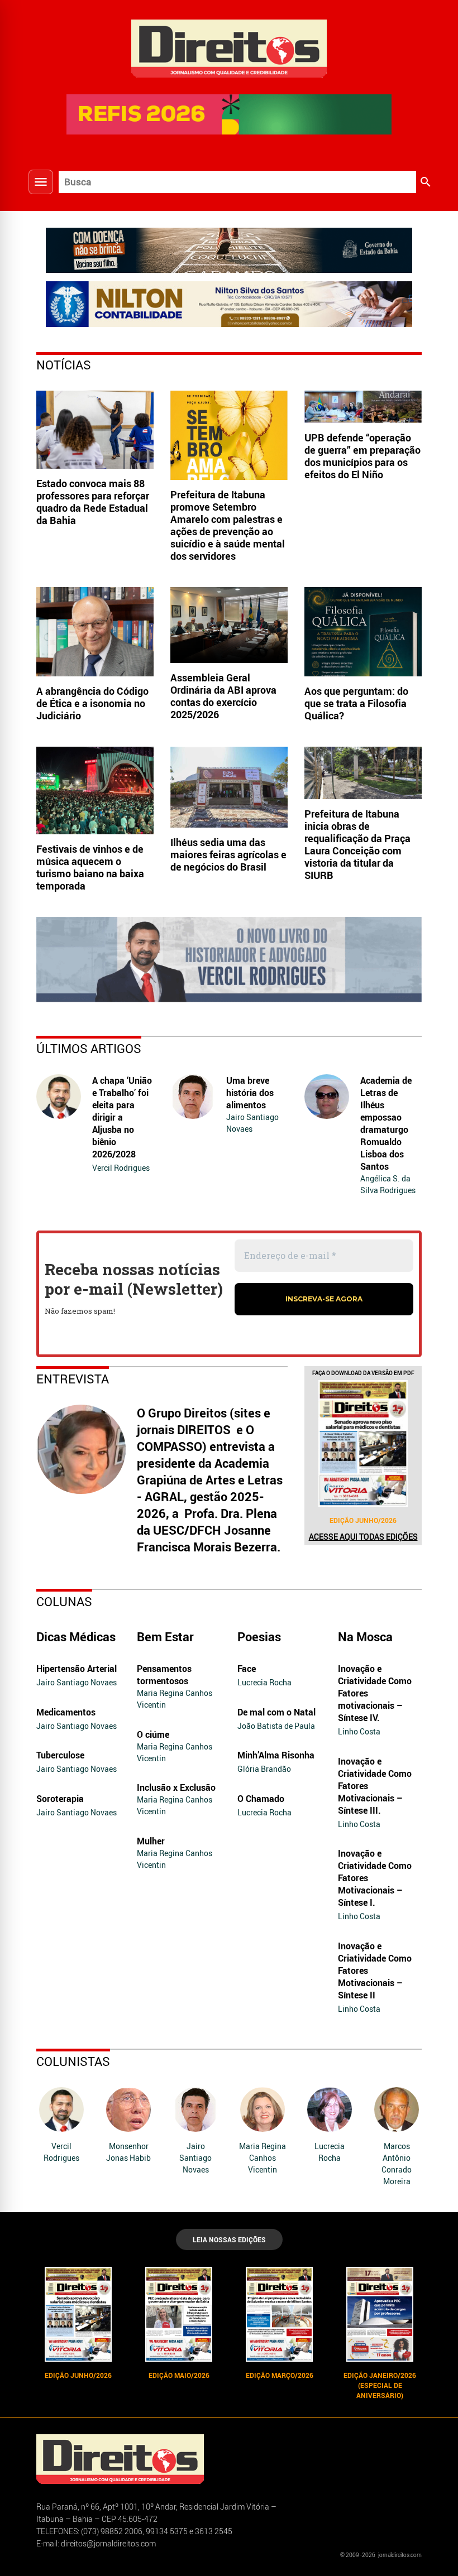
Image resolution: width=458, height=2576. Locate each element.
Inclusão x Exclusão (176, 1787)
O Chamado (261, 1799)
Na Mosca (365, 1637)
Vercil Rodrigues (121, 1168)
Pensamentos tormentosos (164, 1675)
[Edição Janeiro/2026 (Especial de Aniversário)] (380, 2314)
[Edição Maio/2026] (179, 2314)
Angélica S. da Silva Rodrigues (388, 1184)
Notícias (64, 365)
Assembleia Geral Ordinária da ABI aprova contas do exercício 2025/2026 (223, 696)
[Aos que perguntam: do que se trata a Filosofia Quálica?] (363, 632)
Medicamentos (66, 1712)
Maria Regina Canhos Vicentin (175, 1699)
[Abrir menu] (41, 182)
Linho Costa (359, 1731)
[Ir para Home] (229, 47)
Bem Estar (165, 1637)
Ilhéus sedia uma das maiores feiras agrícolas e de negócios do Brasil (228, 854)
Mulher (151, 1841)
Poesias (259, 1637)
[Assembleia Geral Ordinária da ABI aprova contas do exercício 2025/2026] (229, 625)
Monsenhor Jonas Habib (128, 2152)
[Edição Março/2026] (279, 2314)
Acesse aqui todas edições (363, 1537)
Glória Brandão (264, 1769)
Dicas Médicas (76, 1637)
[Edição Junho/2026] (363, 1443)
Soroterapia (60, 1799)
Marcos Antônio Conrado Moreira (397, 2164)
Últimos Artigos (89, 1048)
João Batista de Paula (276, 1726)
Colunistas (73, 2061)
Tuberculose (60, 1755)
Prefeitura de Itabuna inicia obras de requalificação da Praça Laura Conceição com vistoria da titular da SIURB (357, 844)
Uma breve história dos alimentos (250, 1093)
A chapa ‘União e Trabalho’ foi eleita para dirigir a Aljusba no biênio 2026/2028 (122, 1117)
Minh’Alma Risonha (276, 1755)
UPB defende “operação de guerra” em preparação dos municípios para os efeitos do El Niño (362, 456)
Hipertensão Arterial (77, 1669)
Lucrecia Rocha (264, 1682)
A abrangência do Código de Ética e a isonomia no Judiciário (92, 703)
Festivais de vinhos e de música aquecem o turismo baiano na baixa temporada (90, 867)
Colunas (64, 1601)
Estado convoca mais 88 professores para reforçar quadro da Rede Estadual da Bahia (93, 502)
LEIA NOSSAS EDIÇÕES (229, 2239)
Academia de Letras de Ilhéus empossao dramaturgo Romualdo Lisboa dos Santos (386, 1123)
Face (247, 1669)
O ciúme (153, 1734)
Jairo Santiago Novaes (252, 1123)
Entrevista (73, 1379)
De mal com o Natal (276, 1712)
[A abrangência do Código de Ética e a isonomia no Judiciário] (95, 632)
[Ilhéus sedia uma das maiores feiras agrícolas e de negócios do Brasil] (229, 787)
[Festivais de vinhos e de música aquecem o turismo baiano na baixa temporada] (95, 791)
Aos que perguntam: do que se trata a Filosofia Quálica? (356, 703)
